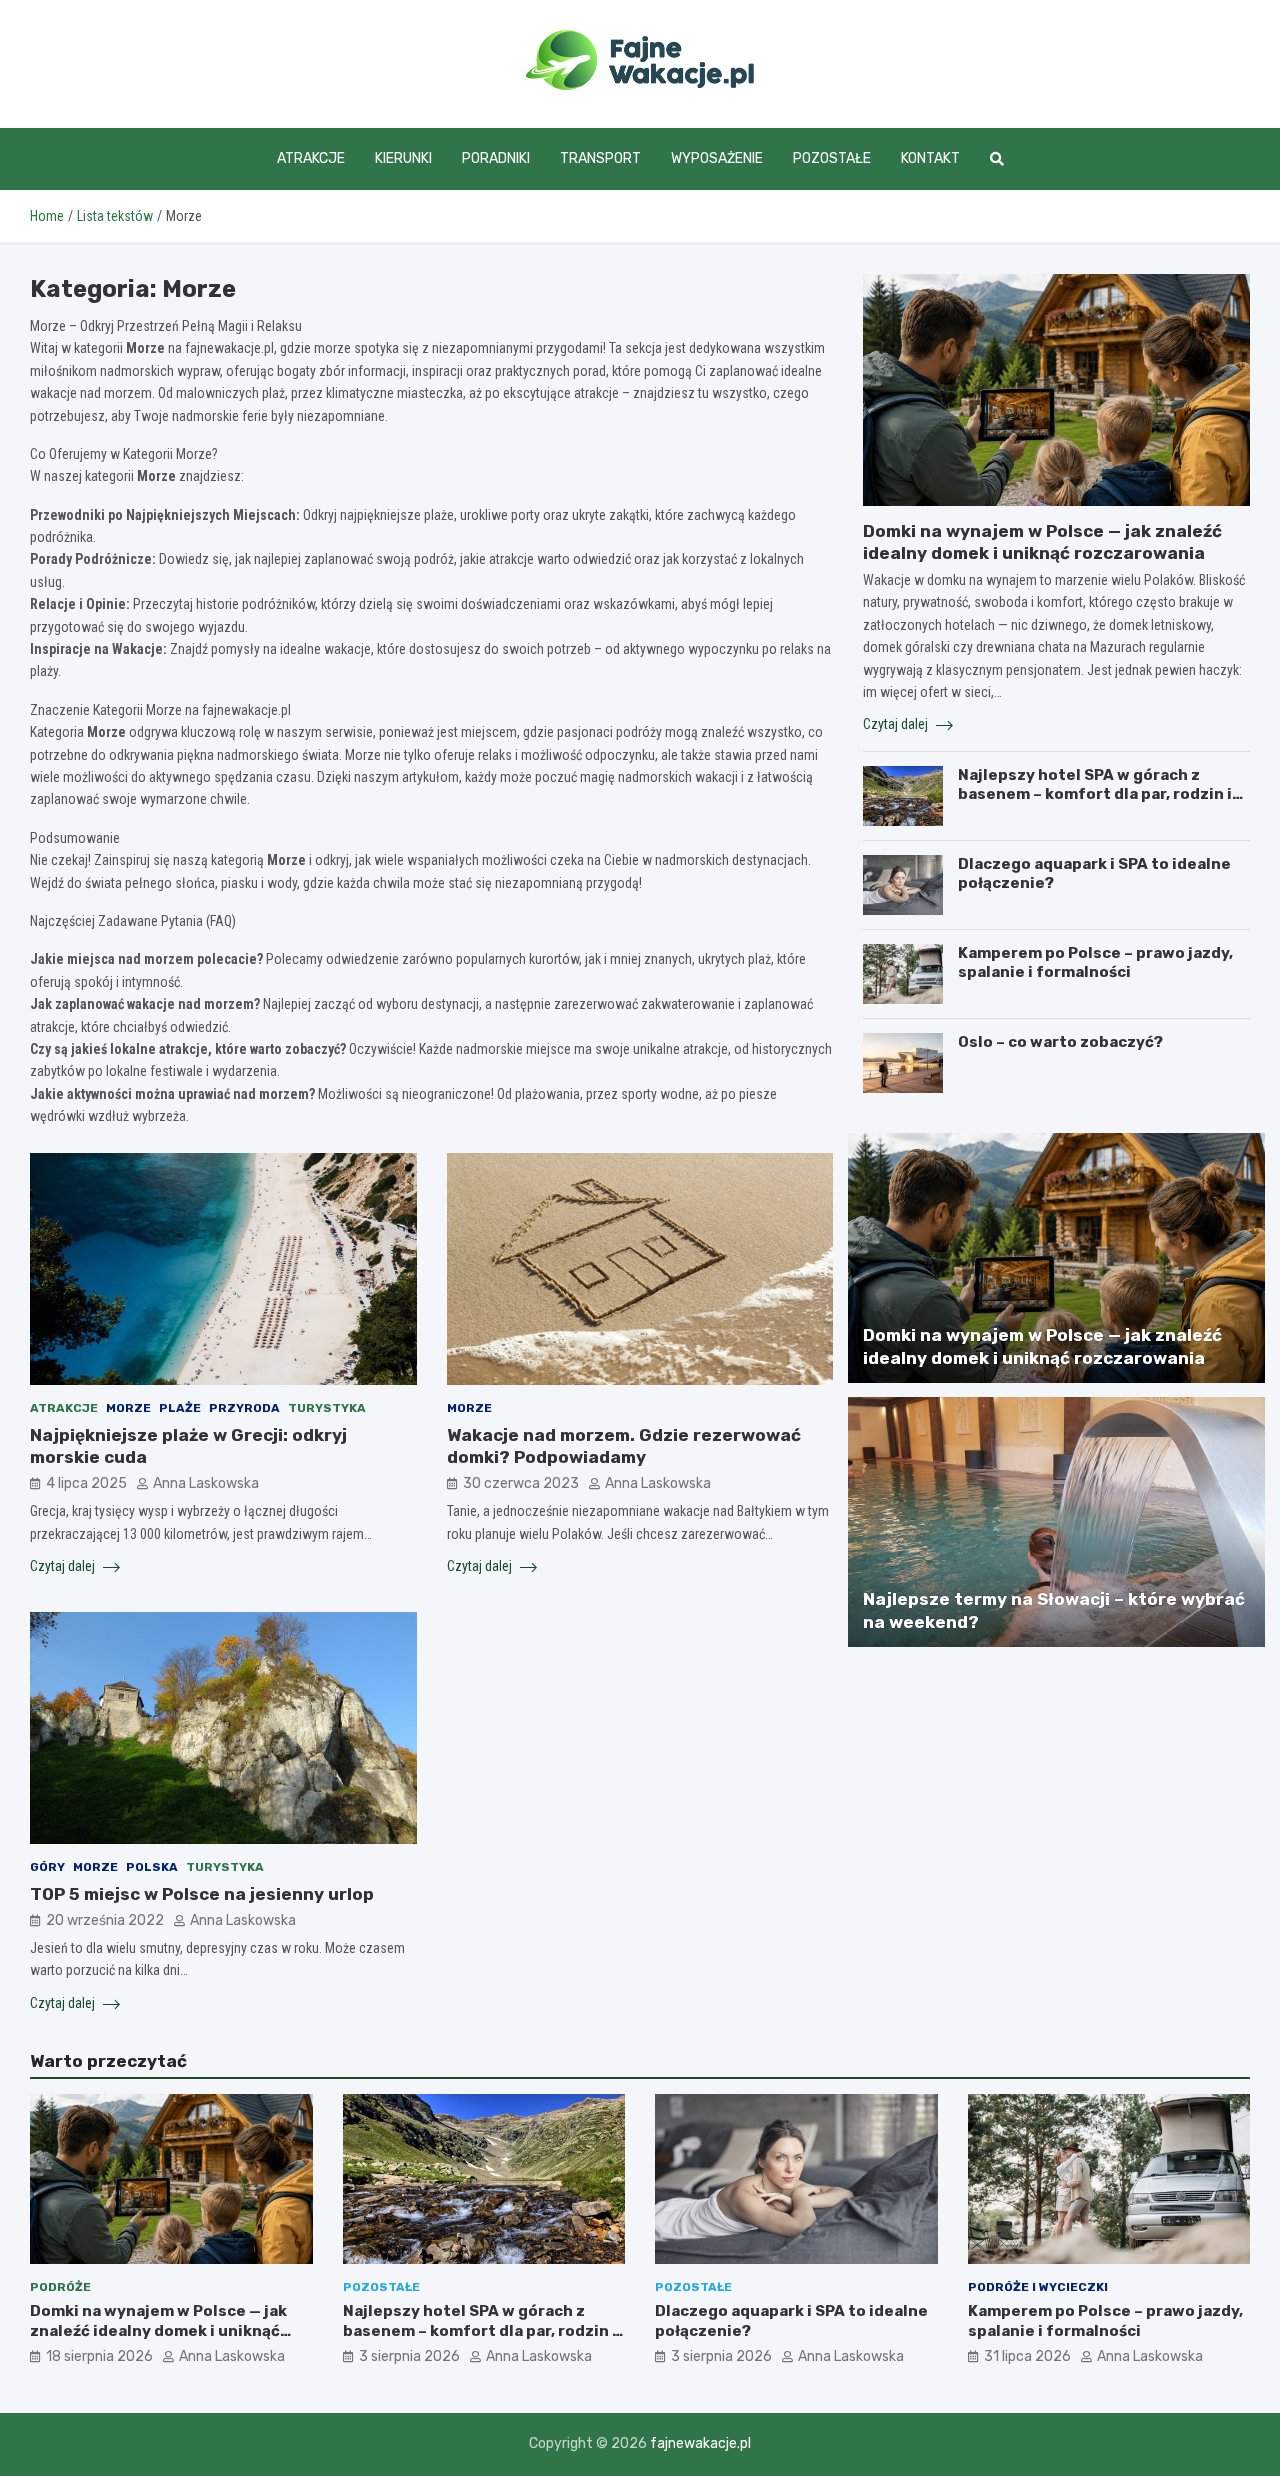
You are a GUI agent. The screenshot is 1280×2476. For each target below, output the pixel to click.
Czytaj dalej (64, 1566)
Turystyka (327, 1408)
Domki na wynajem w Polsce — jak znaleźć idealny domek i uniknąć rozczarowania (158, 2330)
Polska (152, 1867)
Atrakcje (311, 158)
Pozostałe (832, 158)
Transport (600, 158)
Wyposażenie (717, 158)
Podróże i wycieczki (1038, 2287)
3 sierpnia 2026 (409, 2356)
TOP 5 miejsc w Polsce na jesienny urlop (202, 1894)
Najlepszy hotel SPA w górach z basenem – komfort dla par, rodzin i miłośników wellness (1095, 794)
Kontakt (930, 158)
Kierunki (403, 158)
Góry (47, 1867)
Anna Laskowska (206, 1483)
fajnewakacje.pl (700, 2443)
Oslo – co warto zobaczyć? (1060, 1042)
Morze (128, 1408)
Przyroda (244, 1408)
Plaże (180, 1408)
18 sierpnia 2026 (99, 2356)
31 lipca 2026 (1027, 2356)
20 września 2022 (105, 1920)
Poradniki (496, 158)
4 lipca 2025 (86, 1483)
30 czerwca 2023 (521, 1483)
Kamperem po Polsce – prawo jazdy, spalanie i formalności (1095, 963)
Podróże (60, 2287)
